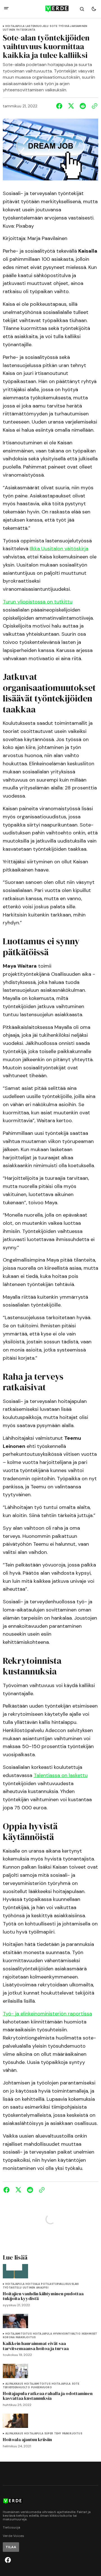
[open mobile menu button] (6, 9)
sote (53, 26)
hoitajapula (15, 26)
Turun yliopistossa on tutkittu (38, 602)
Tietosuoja (12, 2528)
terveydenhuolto (16, 2388)
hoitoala (33, 2284)
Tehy (58, 2434)
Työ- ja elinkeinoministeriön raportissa (47, 2014)
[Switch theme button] (94, 9)
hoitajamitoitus (19, 2334)
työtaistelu (12, 2288)
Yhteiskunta (26, 30)
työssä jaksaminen (73, 26)
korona (9, 2338)
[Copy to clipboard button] (93, 106)
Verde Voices (13, 2536)
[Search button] (82, 9)
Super (49, 2434)
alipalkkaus (14, 2384)
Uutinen (9, 30)
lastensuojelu (37, 26)
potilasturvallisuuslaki (60, 2284)
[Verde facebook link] (8, 2560)
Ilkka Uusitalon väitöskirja (59, 549)
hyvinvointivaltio (67, 2334)
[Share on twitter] (71, 106)
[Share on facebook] (60, 106)
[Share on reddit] (83, 106)
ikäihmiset (89, 2334)
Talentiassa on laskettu (61, 1775)
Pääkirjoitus (26, 2338)
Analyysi (42, 2288)
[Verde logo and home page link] (50, 9)
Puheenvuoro (42, 2388)
